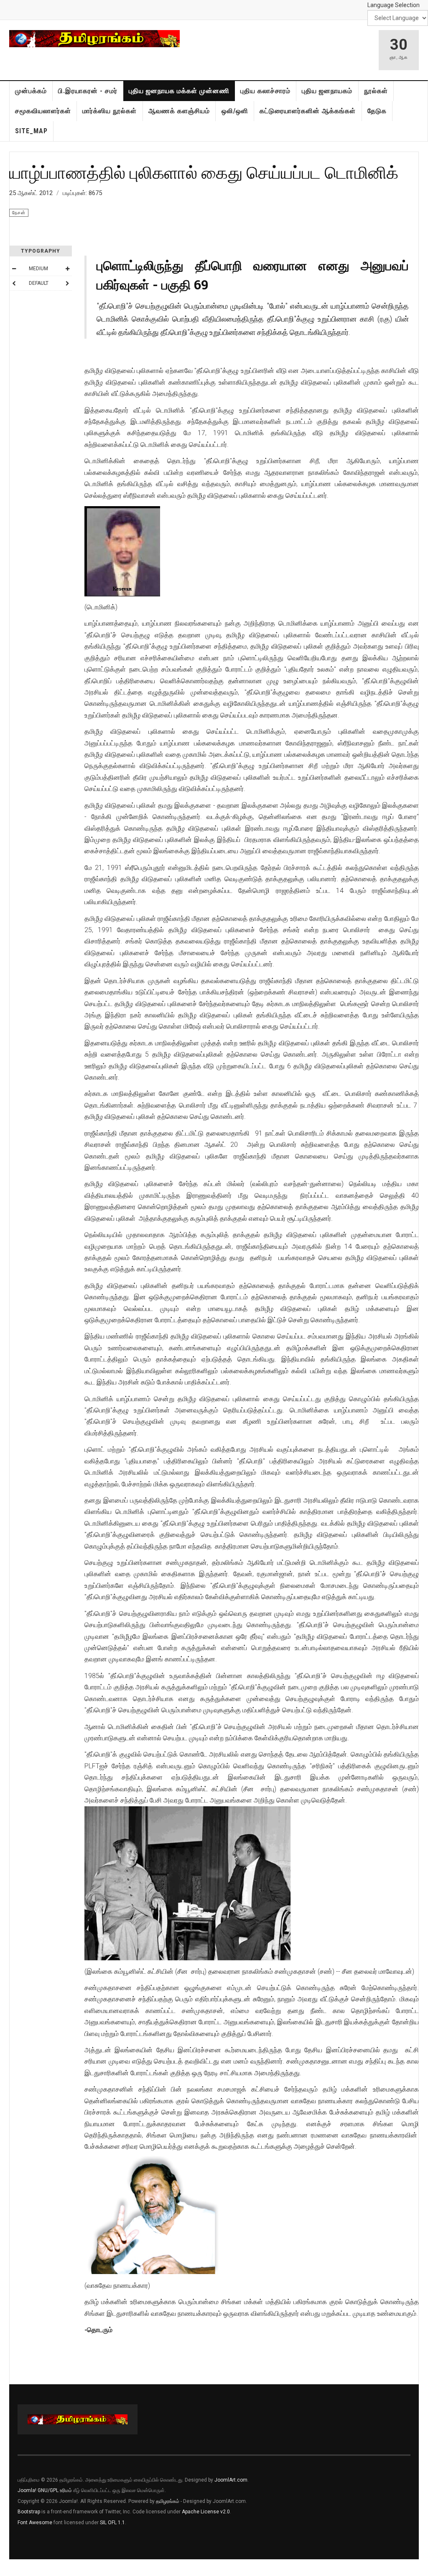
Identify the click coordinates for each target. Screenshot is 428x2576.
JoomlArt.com (231, 2480)
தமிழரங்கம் (168, 2501)
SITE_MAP (31, 131)
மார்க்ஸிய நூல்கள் (110, 111)
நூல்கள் (376, 91)
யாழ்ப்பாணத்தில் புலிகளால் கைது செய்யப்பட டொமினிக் (204, 172)
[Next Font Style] (67, 283)
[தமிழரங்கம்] (94, 39)
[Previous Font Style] (14, 283)
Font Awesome (35, 2523)
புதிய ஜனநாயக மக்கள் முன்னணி (179, 91)
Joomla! (27, 2490)
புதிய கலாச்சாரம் (265, 91)
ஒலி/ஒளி (235, 111)
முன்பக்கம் (31, 91)
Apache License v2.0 (206, 2512)
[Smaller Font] (14, 269)
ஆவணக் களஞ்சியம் (179, 111)
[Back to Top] (8, 2568)
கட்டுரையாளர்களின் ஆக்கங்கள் (308, 111)
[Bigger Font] (67, 269)
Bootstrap (29, 2512)
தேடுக (377, 111)
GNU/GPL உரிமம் (55, 2490)
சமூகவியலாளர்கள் (43, 111)
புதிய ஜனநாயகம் (327, 91)
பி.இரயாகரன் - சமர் (88, 91)
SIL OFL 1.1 (112, 2523)
